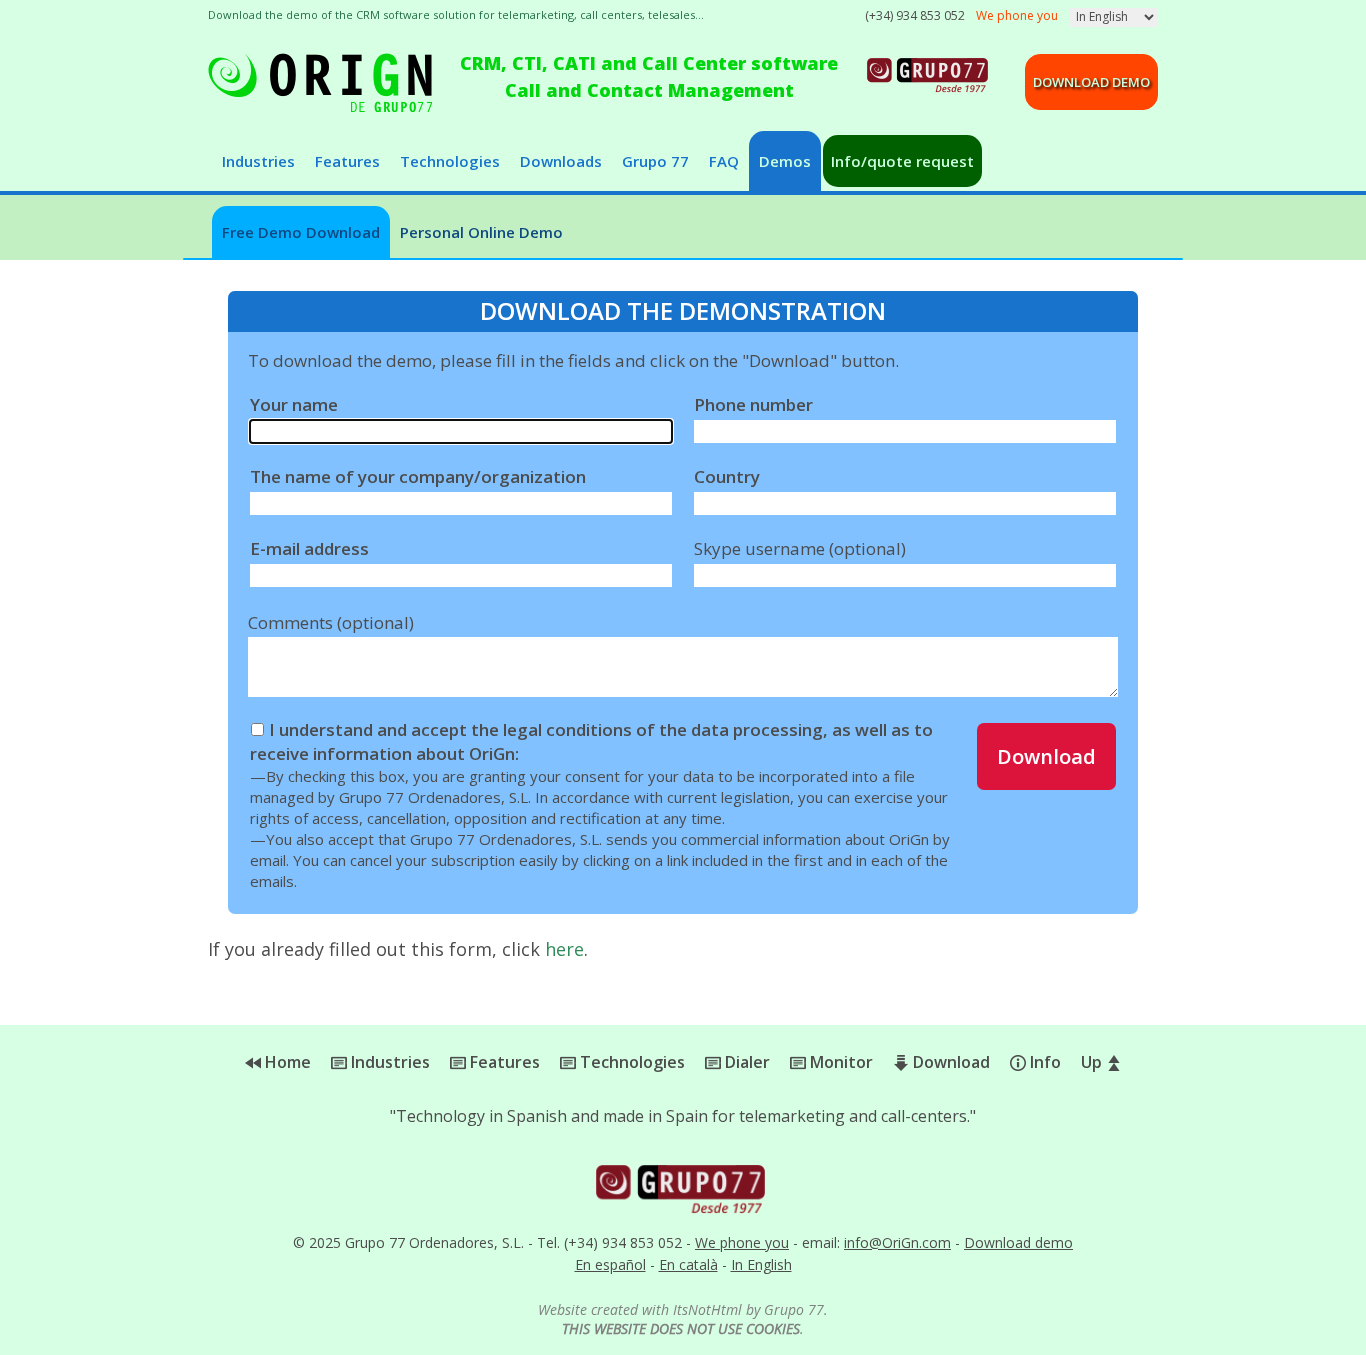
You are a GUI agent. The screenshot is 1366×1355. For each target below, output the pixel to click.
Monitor (839, 1062)
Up (1093, 1062)
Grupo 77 (655, 161)
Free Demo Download (301, 232)
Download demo (1091, 82)
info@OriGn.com (897, 1242)
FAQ (724, 161)
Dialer (745, 1062)
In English (761, 1264)
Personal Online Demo (481, 232)
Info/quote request (902, 161)
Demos (785, 161)
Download (1046, 756)
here (564, 949)
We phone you (742, 1242)
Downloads (561, 161)
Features (347, 161)
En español (610, 1264)
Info (1043, 1062)
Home (286, 1062)
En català (688, 1264)
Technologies (450, 161)
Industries (258, 161)
